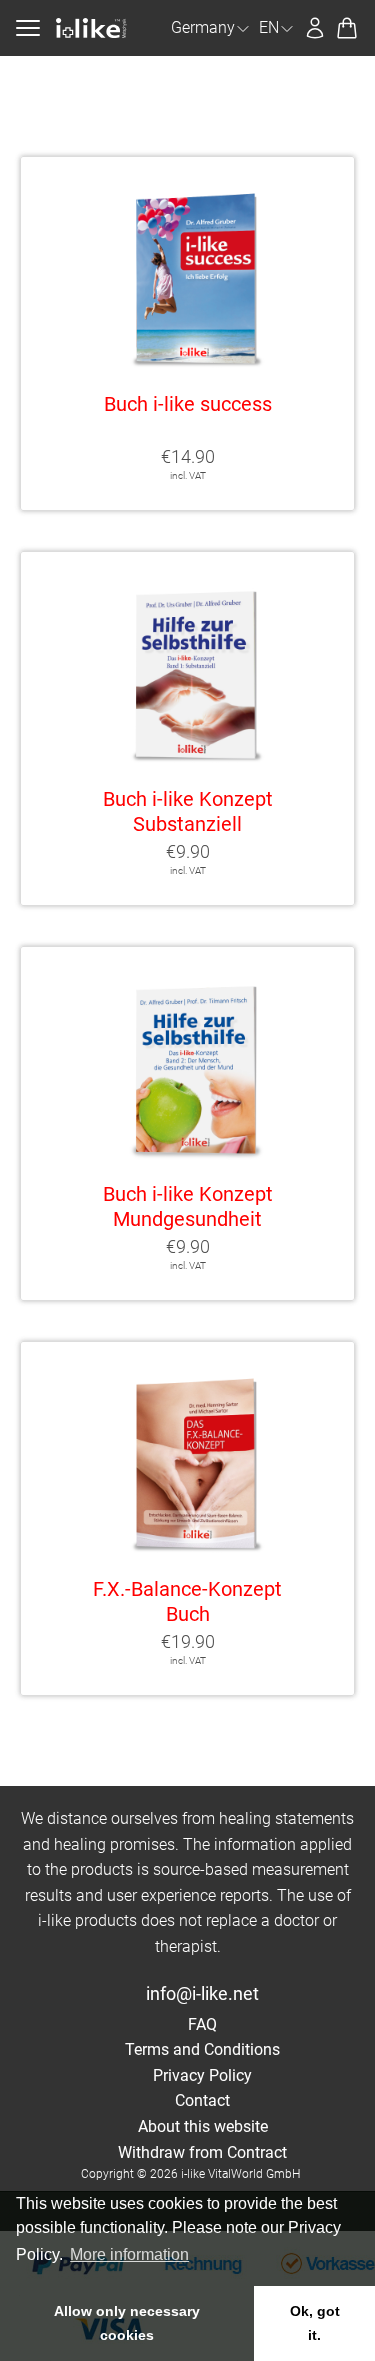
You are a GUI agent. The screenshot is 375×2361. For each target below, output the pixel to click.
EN (269, 27)
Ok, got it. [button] (315, 2323)
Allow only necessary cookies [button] (127, 2323)
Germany (203, 27)
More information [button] (129, 2254)
